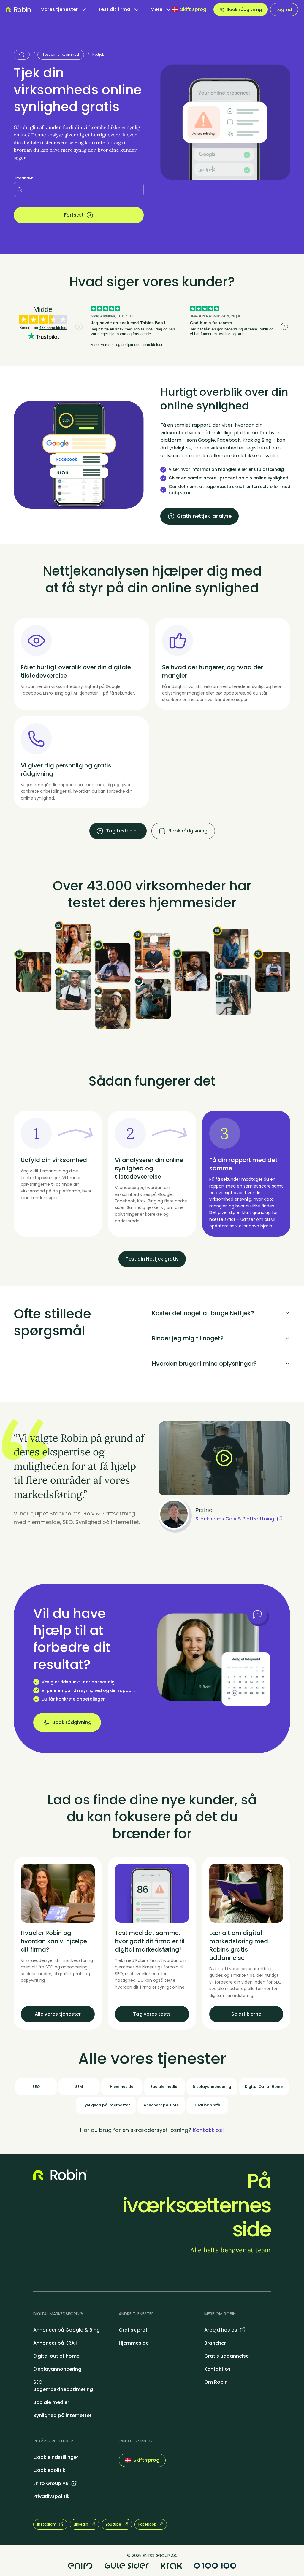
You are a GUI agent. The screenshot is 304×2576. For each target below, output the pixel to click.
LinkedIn (81, 2524)
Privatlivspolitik (51, 2496)
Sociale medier (51, 2402)
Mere (156, 9)
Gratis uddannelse (227, 2356)
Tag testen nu (123, 831)
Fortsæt (74, 215)
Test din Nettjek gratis (152, 1259)
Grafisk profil (134, 2330)
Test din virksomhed (61, 54)
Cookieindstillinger (56, 2457)
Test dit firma (114, 9)
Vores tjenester (59, 9)
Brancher (215, 2343)
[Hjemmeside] (22, 55)
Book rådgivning (244, 9)
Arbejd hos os (221, 2330)
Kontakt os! (208, 2130)
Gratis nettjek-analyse (204, 516)
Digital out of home (56, 2356)
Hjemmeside (134, 2343)
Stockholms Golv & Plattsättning (235, 1519)
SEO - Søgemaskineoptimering (63, 2386)
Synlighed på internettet (62, 2415)
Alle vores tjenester (58, 2014)
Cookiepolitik (49, 2470)
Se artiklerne (246, 2014)
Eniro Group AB (51, 2483)
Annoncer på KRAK (55, 2343)
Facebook (147, 2524)
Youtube (113, 2524)
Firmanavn (24, 178)
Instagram (47, 2524)
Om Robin (216, 2382)
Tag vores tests (152, 2014)
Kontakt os (217, 2369)
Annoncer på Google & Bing (66, 2330)
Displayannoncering (57, 2369)
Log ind (284, 9)
